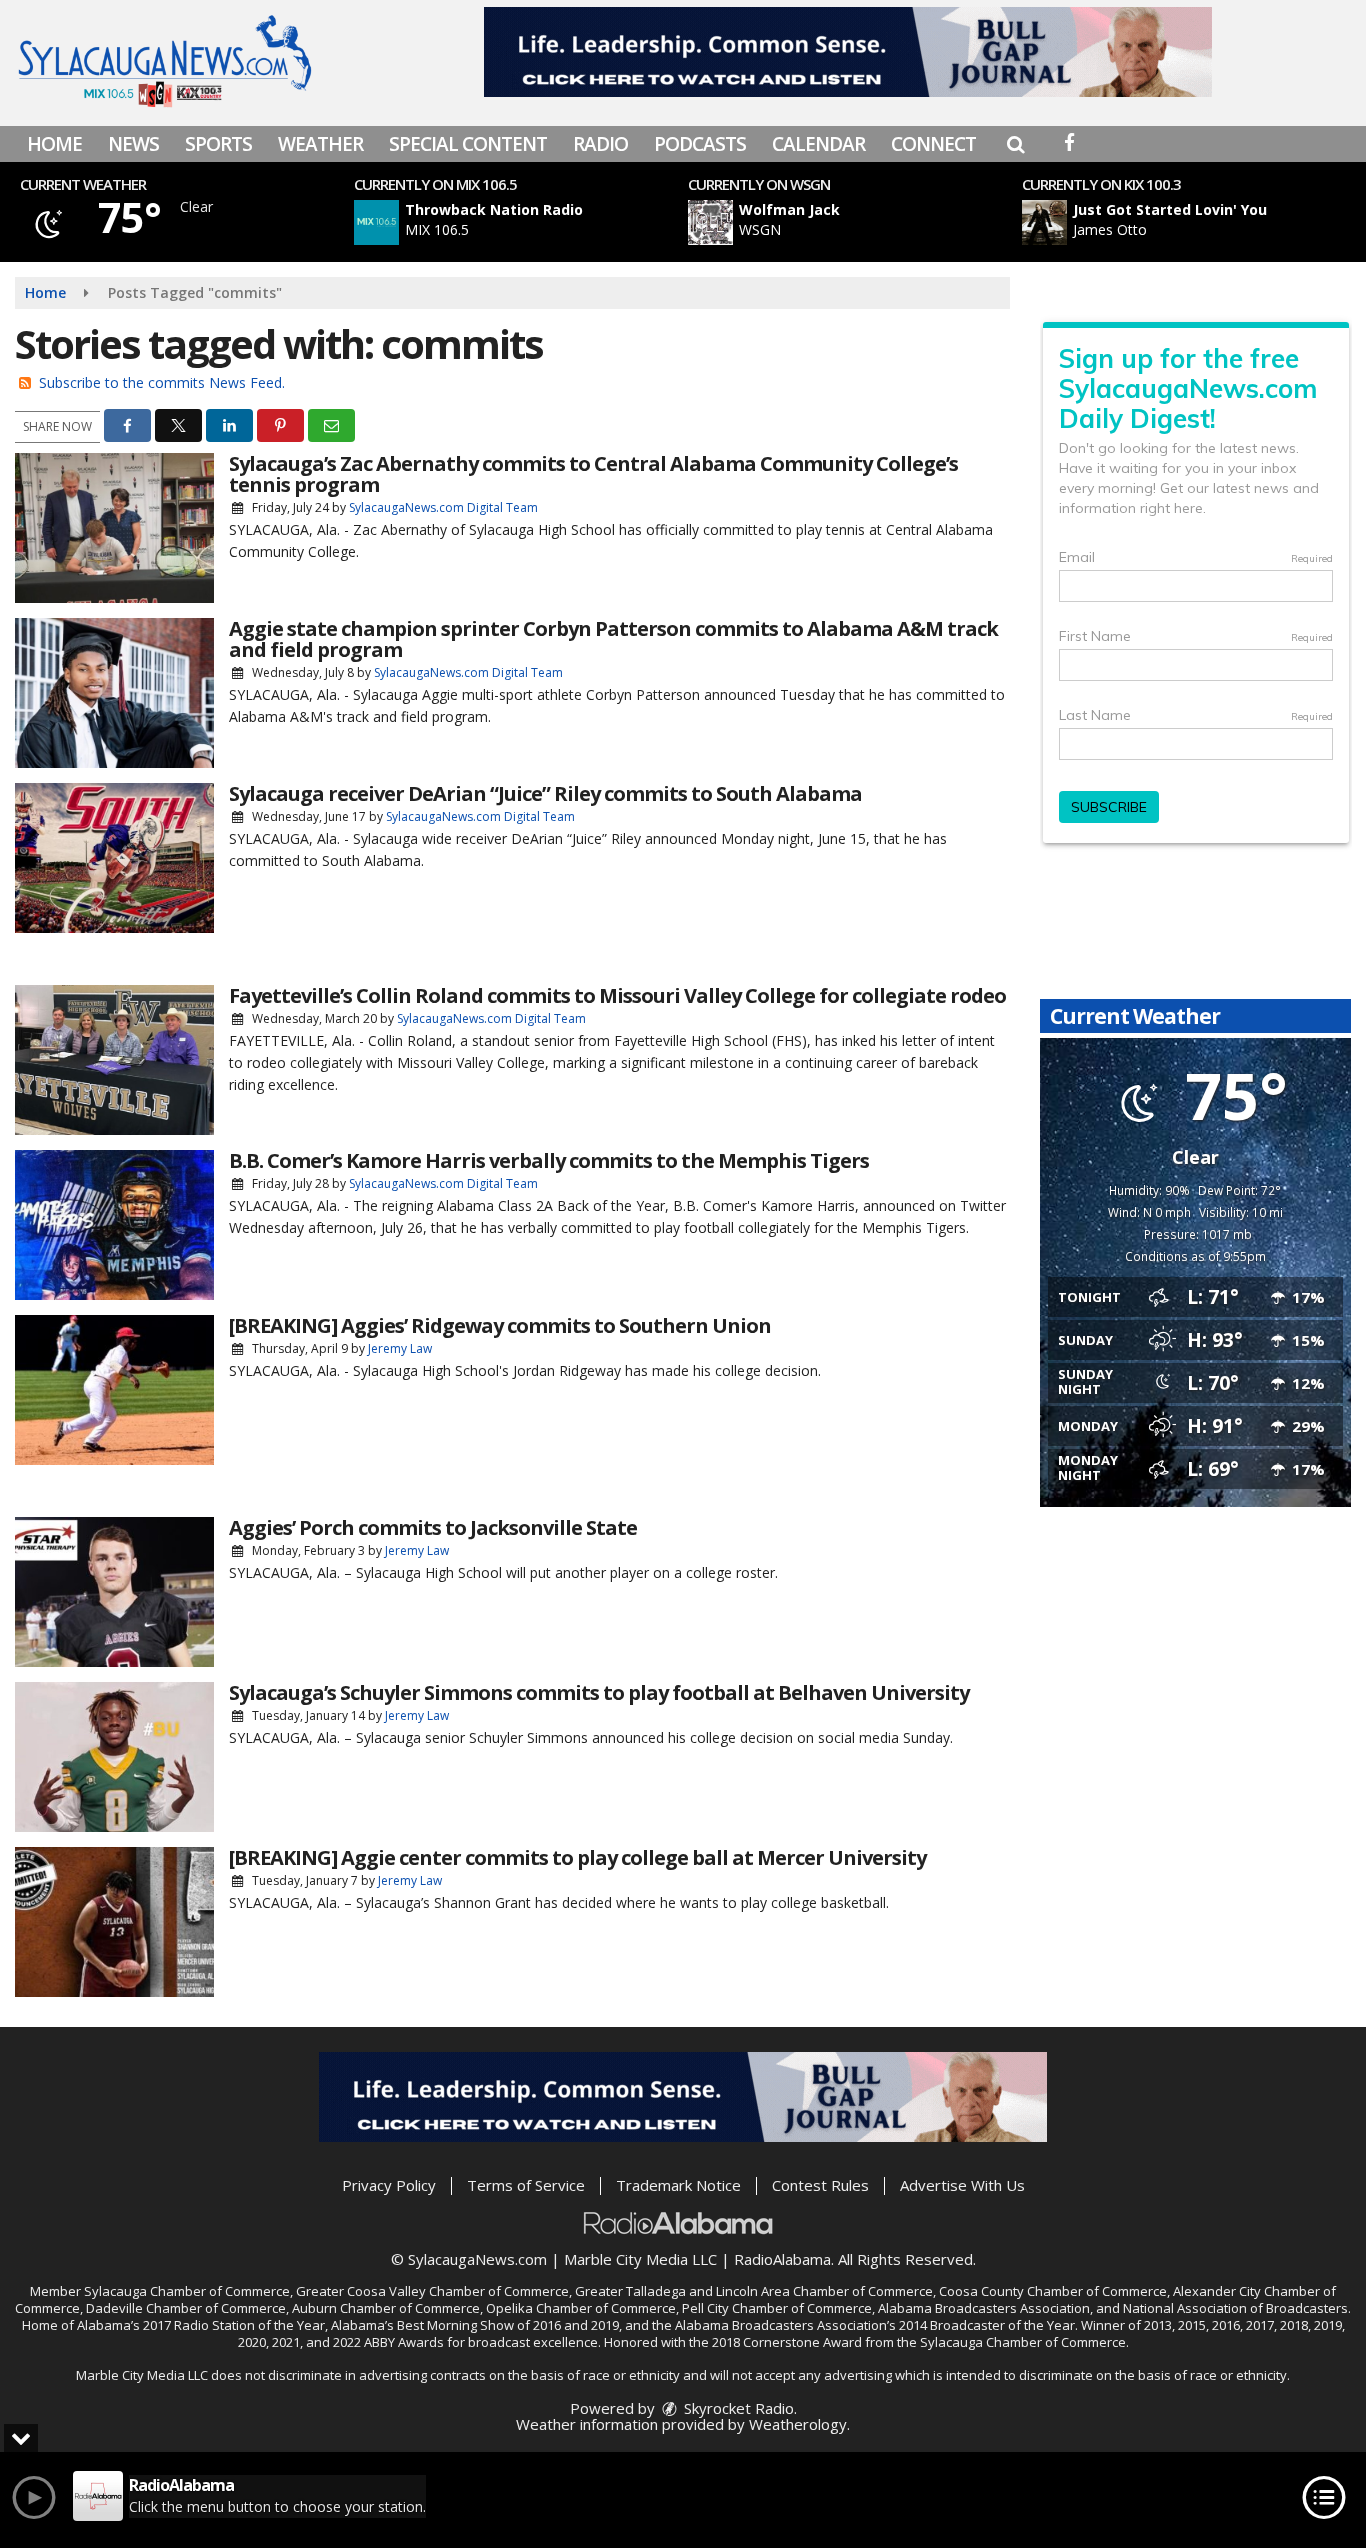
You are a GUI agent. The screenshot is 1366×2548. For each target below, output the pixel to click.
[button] (1015, 144)
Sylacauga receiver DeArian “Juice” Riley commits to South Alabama (545, 793)
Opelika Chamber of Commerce (581, 2308)
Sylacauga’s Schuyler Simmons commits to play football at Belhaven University (599, 1692)
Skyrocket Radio (737, 2408)
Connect (933, 144)
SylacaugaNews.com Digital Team (443, 507)
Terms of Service (526, 2185)
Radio (600, 144)
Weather (320, 144)
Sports (218, 144)
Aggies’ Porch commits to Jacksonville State (433, 1527)
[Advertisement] (848, 52)
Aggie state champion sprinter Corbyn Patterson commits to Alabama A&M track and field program (613, 639)
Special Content (468, 144)
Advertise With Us (962, 2185)
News (133, 144)
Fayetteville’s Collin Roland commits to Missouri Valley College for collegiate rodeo (617, 995)
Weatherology (798, 2424)
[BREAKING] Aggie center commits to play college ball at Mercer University (577, 1857)
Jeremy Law (400, 1348)
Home (54, 144)
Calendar (818, 144)
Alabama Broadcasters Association (984, 2308)
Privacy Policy (389, 2185)
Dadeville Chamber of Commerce (186, 2308)
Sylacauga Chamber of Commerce (187, 2291)
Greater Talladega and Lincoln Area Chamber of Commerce (754, 2291)
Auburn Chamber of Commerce (386, 2308)
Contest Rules (820, 2185)
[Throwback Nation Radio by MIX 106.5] (376, 222)
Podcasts (700, 144)
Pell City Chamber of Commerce (777, 2308)
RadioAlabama (782, 2259)
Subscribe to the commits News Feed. (162, 382)
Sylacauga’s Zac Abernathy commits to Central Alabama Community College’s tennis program (593, 474)
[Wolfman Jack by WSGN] (710, 222)
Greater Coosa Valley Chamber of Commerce (432, 2291)
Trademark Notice (678, 2185)
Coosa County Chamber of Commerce (1053, 2291)
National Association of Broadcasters (1235, 2308)
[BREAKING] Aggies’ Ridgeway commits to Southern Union (500, 1325)
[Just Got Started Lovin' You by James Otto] (1044, 222)
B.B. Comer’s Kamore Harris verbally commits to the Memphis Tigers (549, 1160)
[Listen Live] (531, 222)
